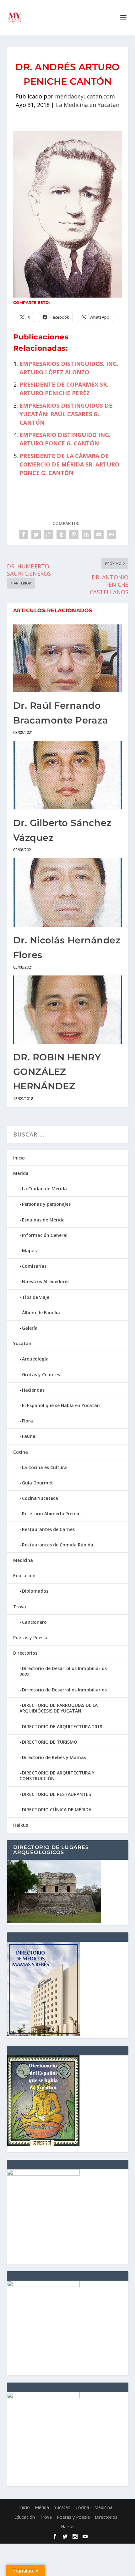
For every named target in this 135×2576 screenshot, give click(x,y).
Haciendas (33, 1390)
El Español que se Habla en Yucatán (61, 1405)
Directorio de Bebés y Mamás (54, 1757)
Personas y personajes (46, 1204)
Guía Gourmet (38, 1483)
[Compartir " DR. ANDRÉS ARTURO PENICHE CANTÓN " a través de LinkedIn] (86, 534)
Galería (30, 1328)
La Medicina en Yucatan (88, 105)
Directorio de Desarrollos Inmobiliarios (64, 1690)
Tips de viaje (36, 1297)
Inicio (19, 1158)
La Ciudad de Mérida (44, 1189)
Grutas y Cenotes (41, 1375)
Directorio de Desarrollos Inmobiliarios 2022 (63, 1671)
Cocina (21, 1452)
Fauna (29, 1436)
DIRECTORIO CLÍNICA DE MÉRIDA (57, 1810)
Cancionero (34, 1622)
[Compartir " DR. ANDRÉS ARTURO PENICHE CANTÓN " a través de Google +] (49, 534)
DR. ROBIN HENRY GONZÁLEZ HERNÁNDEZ (57, 1072)
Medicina (23, 1560)
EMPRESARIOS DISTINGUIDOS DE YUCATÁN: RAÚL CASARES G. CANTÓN (66, 414)
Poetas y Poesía (30, 1637)
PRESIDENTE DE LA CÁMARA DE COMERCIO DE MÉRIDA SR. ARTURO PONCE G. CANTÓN (69, 464)
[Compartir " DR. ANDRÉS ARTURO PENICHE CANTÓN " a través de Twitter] (36, 534)
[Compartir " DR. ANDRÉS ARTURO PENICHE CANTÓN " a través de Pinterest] (74, 534)
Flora (27, 1421)
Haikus (21, 1825)
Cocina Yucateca (40, 1498)
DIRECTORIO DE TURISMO (50, 1742)
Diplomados (35, 1591)
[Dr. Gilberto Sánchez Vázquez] (68, 775)
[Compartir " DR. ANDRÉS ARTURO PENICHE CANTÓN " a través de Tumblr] (61, 534)
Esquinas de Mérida (43, 1220)
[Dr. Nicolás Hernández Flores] (68, 892)
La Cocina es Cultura (44, 1467)
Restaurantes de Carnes (48, 1529)
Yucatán (22, 1343)
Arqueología (35, 1359)
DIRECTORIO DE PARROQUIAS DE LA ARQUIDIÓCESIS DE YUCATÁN (59, 1708)
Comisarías (34, 1266)
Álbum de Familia (41, 1313)
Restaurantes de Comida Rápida (58, 1545)
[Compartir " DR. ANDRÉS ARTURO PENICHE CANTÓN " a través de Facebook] (24, 534)
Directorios (25, 1653)
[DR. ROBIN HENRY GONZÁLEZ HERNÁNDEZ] (68, 1010)
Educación (24, 1576)
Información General (45, 1235)
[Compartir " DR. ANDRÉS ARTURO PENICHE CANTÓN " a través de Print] (111, 534)
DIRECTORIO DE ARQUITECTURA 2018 (62, 1727)
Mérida (21, 1173)
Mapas (29, 1251)
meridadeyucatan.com (85, 96)
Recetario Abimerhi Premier (52, 1514)
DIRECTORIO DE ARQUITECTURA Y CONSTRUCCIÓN (57, 1776)
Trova (20, 1607)
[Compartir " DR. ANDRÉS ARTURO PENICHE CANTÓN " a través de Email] (99, 534)
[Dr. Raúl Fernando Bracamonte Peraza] (68, 658)
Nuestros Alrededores (46, 1281)
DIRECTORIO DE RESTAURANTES (57, 1794)
